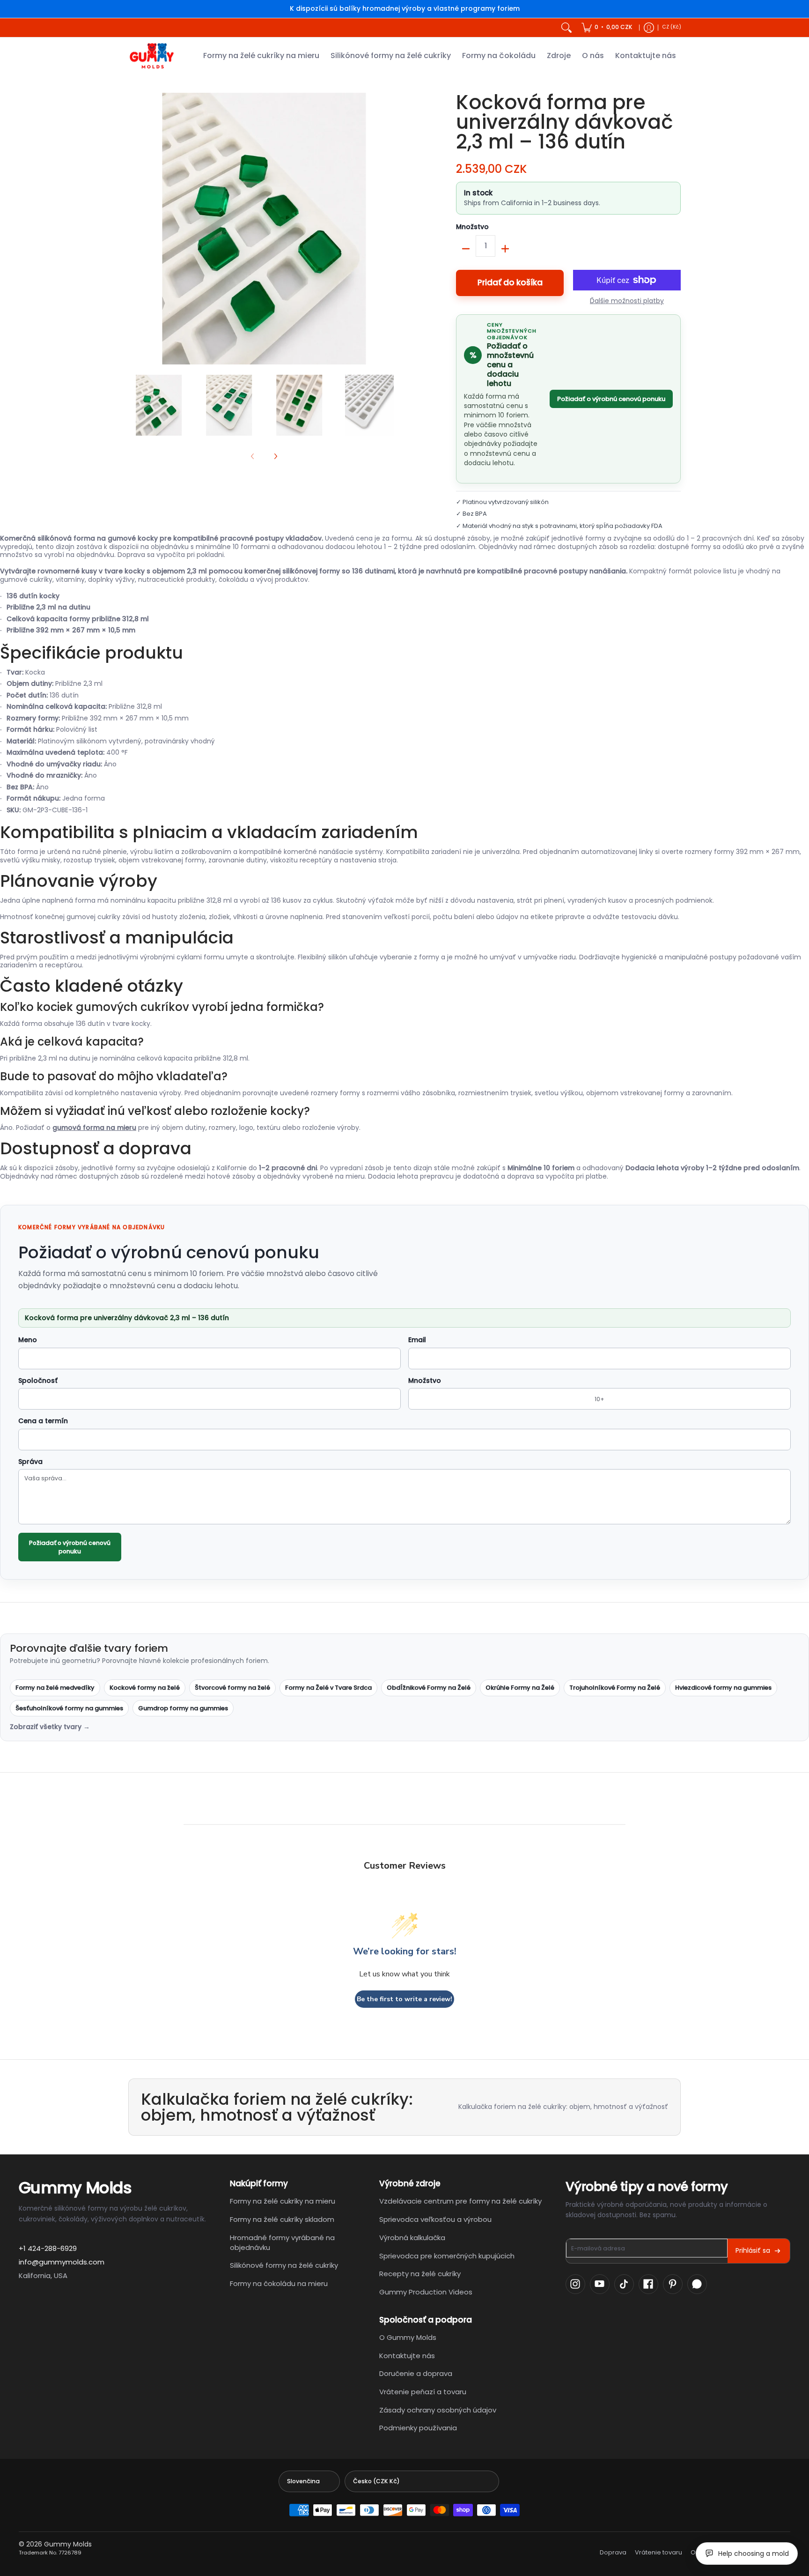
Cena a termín (43, 1421)
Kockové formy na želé (145, 1688)
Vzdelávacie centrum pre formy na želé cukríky (460, 2201)
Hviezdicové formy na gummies (723, 1688)
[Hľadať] (566, 28)
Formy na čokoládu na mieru (279, 2283)
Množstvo (472, 227)
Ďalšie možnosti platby (627, 301)
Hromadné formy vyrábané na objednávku (282, 2242)
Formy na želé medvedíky (55, 1688)
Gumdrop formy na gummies (183, 1708)
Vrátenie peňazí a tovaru (423, 2392)
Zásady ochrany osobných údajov (438, 2410)
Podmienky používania (418, 2428)
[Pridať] (505, 249)
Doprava (613, 2553)
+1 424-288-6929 (48, 2248)
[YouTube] (600, 2284)
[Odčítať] (466, 249)
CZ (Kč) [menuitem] (672, 27)
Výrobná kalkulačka (412, 2238)
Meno (28, 1340)
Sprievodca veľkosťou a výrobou (435, 2219)
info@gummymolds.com (62, 2262)
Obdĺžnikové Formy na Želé (429, 1688)
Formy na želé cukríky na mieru (283, 2201)
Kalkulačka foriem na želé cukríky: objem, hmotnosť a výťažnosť (563, 2107)
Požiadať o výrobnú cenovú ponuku (611, 399)
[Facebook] (648, 2284)
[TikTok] (624, 2284)
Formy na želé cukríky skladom (282, 2219)
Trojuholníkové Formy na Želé (615, 1688)
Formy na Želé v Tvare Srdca (328, 1688)
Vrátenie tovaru (658, 2553)
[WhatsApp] (697, 2284)
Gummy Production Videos (426, 2292)
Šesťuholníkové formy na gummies (69, 1708)
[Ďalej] (393, 229)
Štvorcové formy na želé (232, 1688)
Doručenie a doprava (416, 2373)
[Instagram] (575, 2284)
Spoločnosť (38, 1381)
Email (417, 1340)
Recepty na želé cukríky (420, 2274)
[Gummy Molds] (152, 56)
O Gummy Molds (408, 2337)
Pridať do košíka (510, 282)
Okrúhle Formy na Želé (520, 1688)
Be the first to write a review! (404, 1999)
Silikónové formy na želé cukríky (284, 2265)
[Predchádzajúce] (135, 229)
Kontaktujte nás (407, 2356)
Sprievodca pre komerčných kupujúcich (447, 2256)
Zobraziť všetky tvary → (50, 1727)
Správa (30, 1462)
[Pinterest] (673, 2284)
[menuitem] (607, 28)
